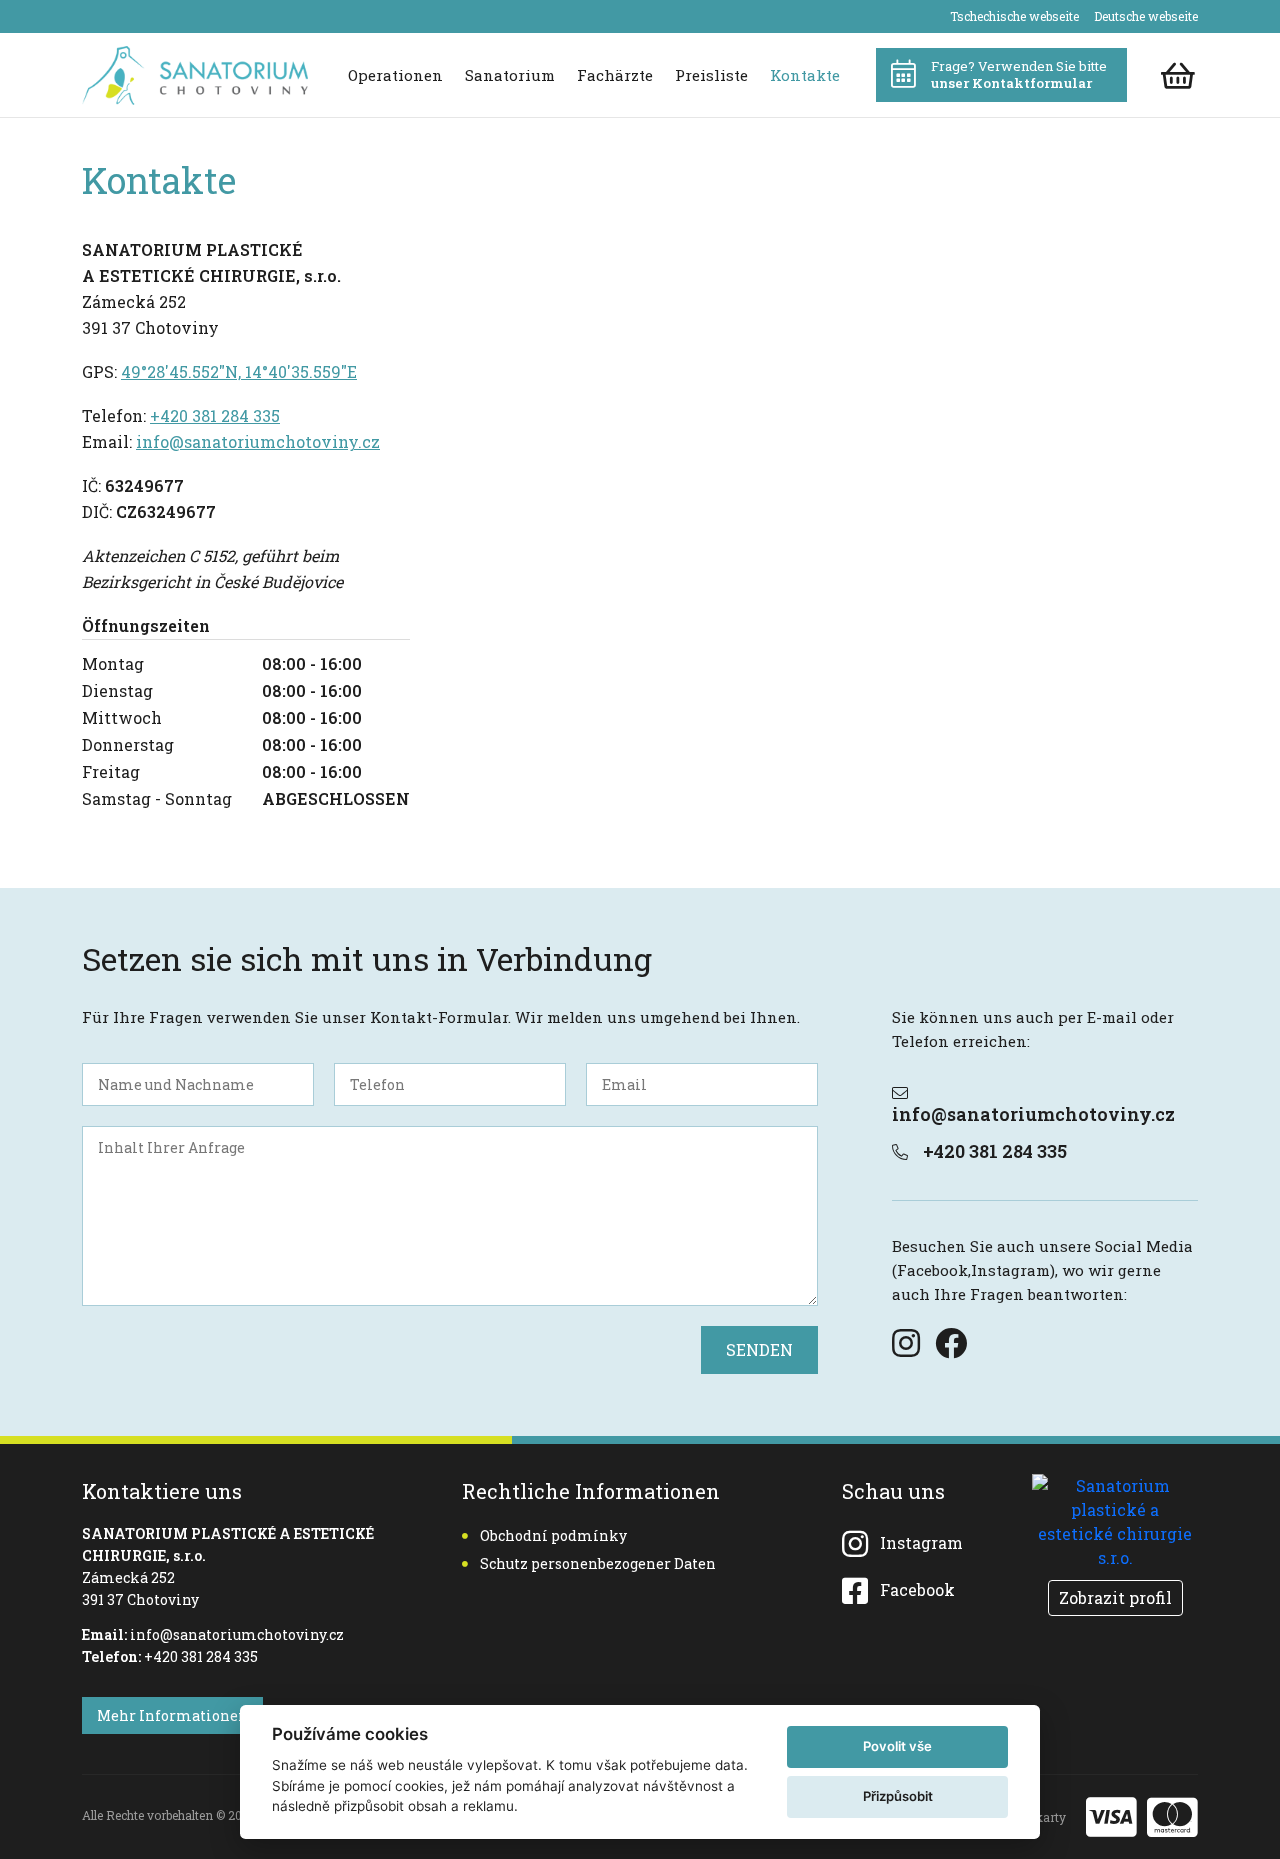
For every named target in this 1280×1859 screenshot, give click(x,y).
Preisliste (711, 75)
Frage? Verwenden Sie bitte (1019, 74)
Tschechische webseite (1014, 16)
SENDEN (759, 1349)
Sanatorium (510, 75)
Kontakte (805, 75)
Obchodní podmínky (553, 1535)
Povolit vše (897, 1746)
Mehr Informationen (172, 1715)
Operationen (395, 75)
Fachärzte (615, 75)
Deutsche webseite (1146, 16)
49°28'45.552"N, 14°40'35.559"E (239, 371)
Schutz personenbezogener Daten (598, 1563)
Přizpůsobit (898, 1796)
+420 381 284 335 (215, 415)
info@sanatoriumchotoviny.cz (258, 441)
